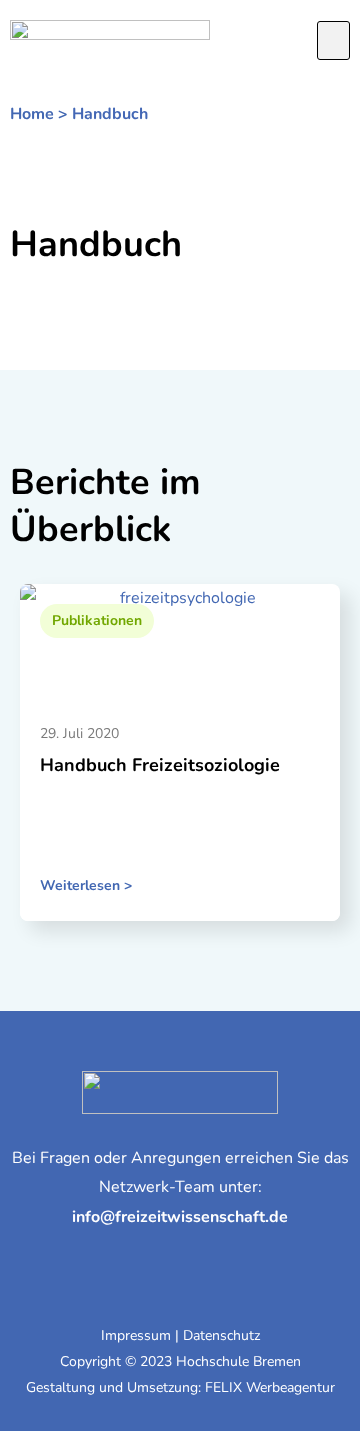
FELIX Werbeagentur (270, 1387)
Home (32, 114)
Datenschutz (221, 1335)
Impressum (136, 1335)
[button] (334, 41)
